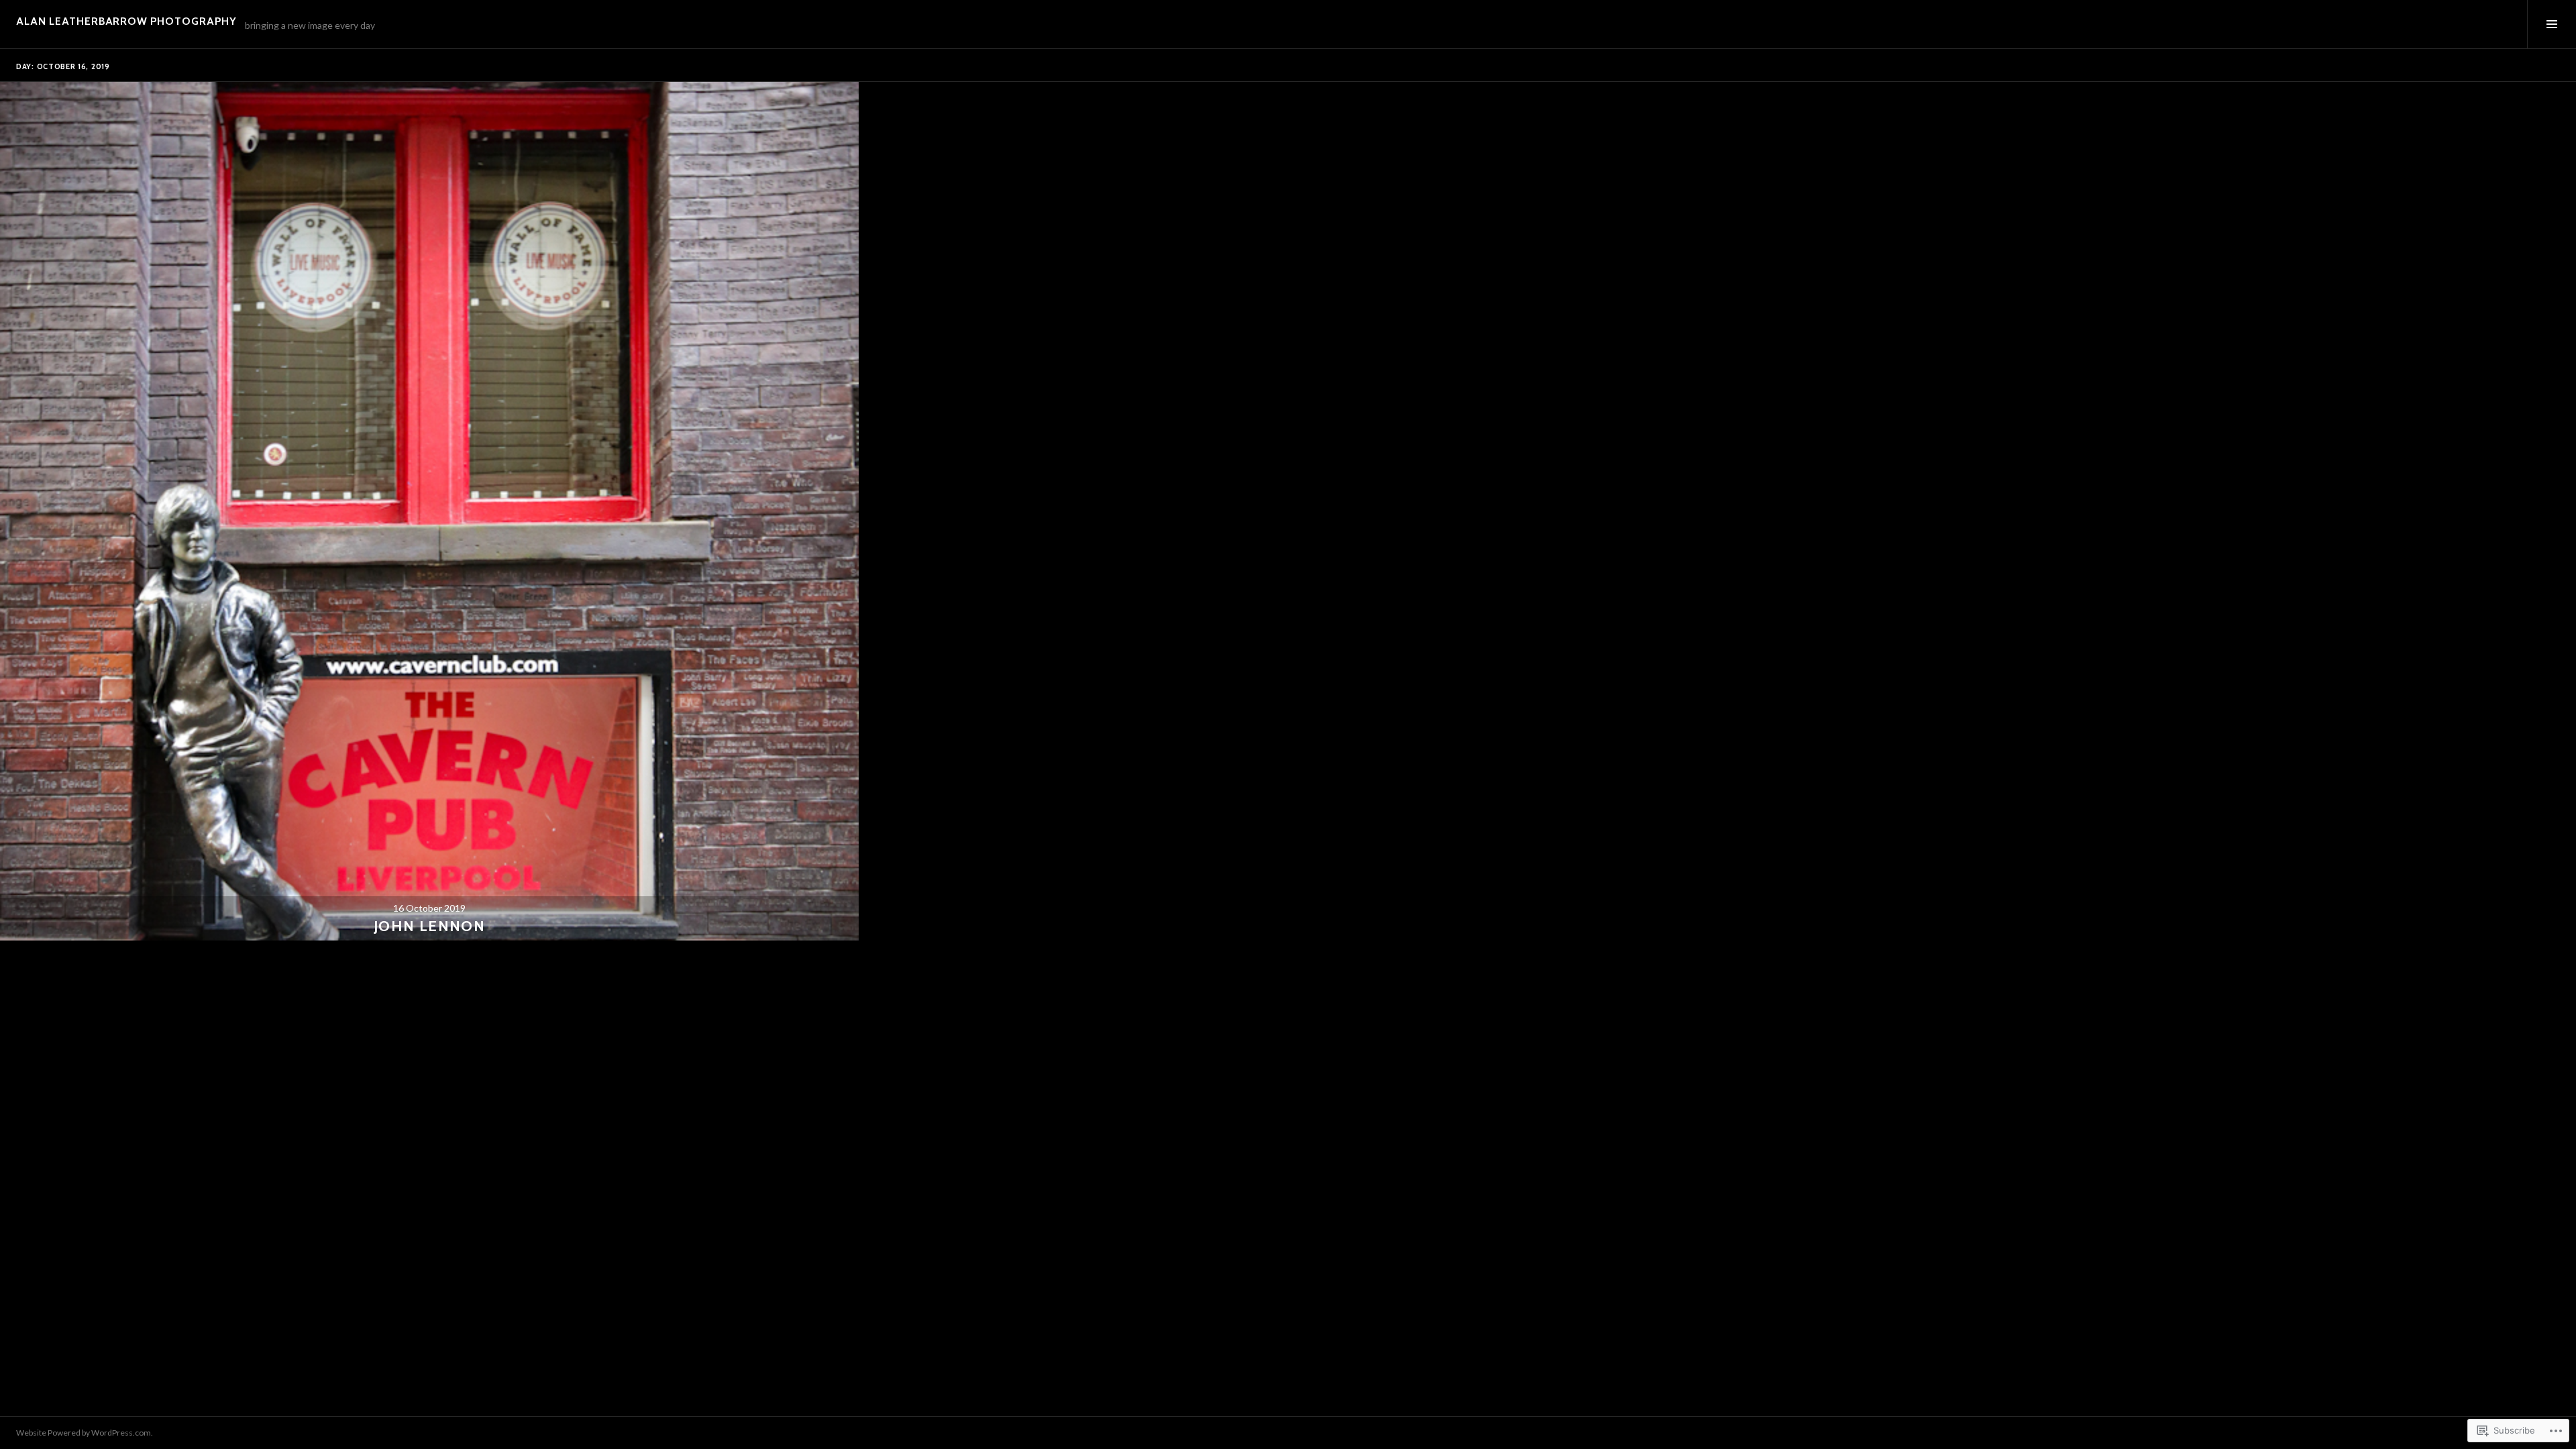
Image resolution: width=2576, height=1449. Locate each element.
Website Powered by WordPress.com (84, 1433)
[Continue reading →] (429, 511)
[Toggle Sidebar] (2552, 24)
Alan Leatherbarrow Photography (126, 21)
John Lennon (429, 926)
